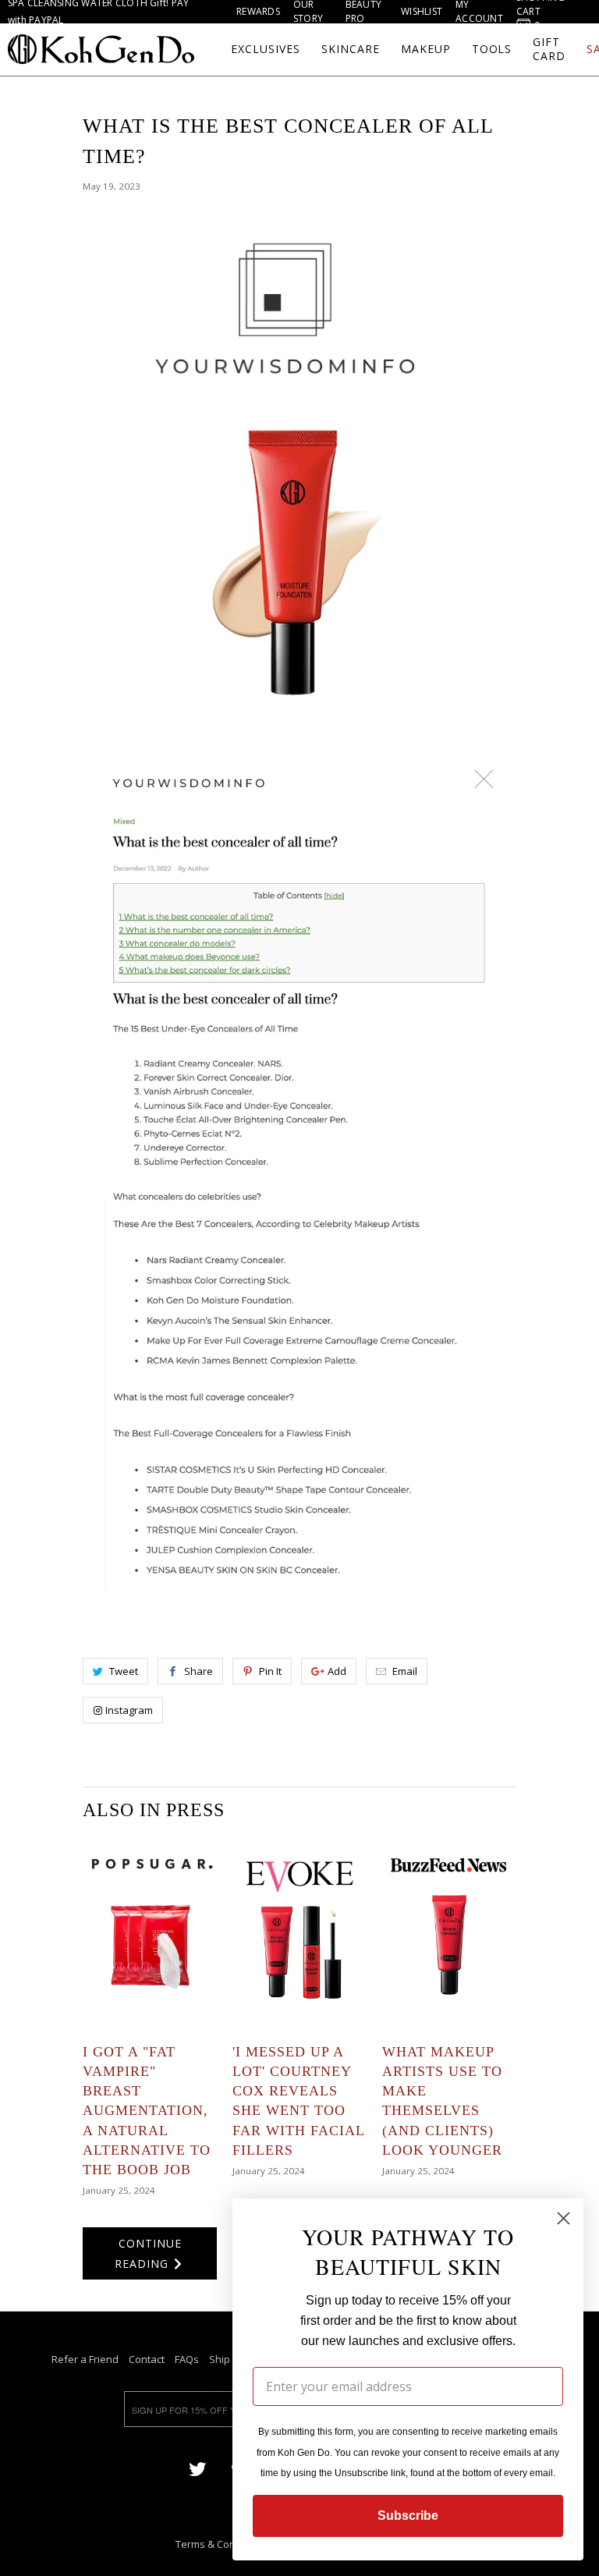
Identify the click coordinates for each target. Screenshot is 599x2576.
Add (337, 1671)
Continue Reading (148, 2253)
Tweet (124, 1671)
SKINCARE (351, 49)
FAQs (187, 2359)
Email (405, 1671)
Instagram (129, 1710)
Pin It (270, 1671)
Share (198, 1671)
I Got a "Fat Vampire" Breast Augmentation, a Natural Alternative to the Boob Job (147, 2111)
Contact (147, 2359)
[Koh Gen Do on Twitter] (197, 2468)
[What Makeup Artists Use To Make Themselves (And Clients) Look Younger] (449, 1933)
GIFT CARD (549, 49)
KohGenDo (101, 49)
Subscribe (408, 2516)
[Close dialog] (564, 2218)
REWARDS (258, 11)
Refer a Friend (85, 2359)
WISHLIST (422, 11)
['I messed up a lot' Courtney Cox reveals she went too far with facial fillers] (299, 1933)
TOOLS (492, 49)
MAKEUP (426, 49)
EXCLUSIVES (266, 49)
